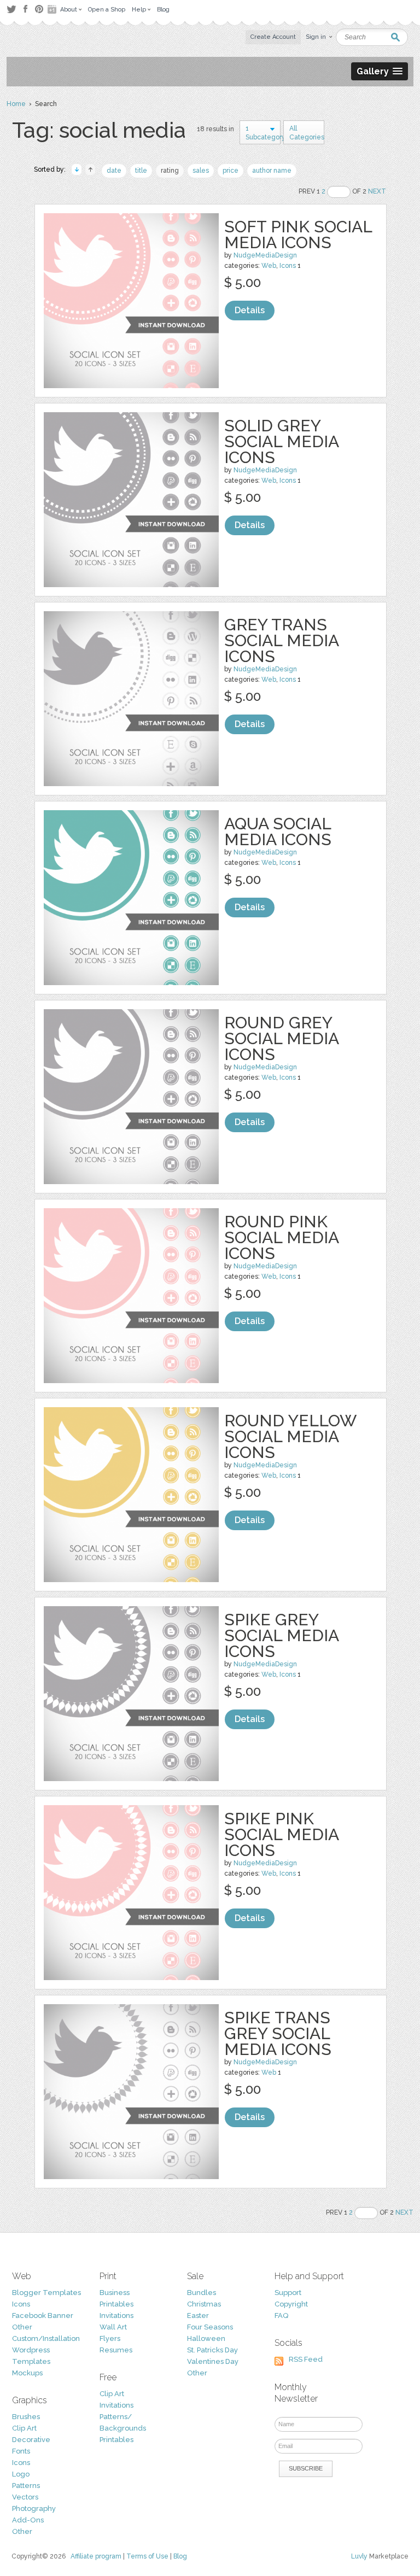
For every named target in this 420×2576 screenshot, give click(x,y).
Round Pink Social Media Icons (281, 1237)
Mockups (27, 2373)
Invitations (116, 2316)
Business (115, 2293)
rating (170, 171)
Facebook (25, 9)
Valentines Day (213, 2361)
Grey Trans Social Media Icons (281, 640)
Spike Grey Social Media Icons (281, 1635)
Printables (116, 2304)
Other (22, 2327)
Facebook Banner (43, 2316)
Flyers (110, 2338)
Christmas (204, 2304)
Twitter (11, 9)
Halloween (206, 2338)
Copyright (291, 2304)
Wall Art (113, 2327)
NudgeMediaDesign (265, 255)
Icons (288, 266)
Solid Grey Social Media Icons (281, 441)
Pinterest (39, 9)
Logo (21, 2474)
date (114, 171)
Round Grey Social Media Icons (281, 1038)
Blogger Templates (46, 2293)
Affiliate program (96, 2556)
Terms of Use (147, 2556)
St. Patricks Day (212, 2350)
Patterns (26, 2486)
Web (269, 266)
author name (272, 171)
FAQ (281, 2316)
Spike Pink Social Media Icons (281, 1834)
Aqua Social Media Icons (278, 832)
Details (250, 310)
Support (288, 2293)
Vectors (25, 2497)
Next (377, 191)
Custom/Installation (46, 2338)
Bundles (202, 2293)
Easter (198, 2316)
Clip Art (24, 2428)
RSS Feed (306, 2359)
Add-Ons (28, 2520)
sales (201, 171)
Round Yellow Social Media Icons (290, 1436)
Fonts (21, 2451)
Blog (180, 2556)
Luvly (359, 2556)
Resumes (116, 2350)
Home (16, 104)
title (141, 171)
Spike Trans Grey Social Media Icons (278, 2033)
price (231, 171)
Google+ (53, 9)
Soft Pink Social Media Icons (298, 235)
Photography (34, 2508)
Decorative (31, 2440)
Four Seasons (210, 2327)
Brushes (26, 2417)
